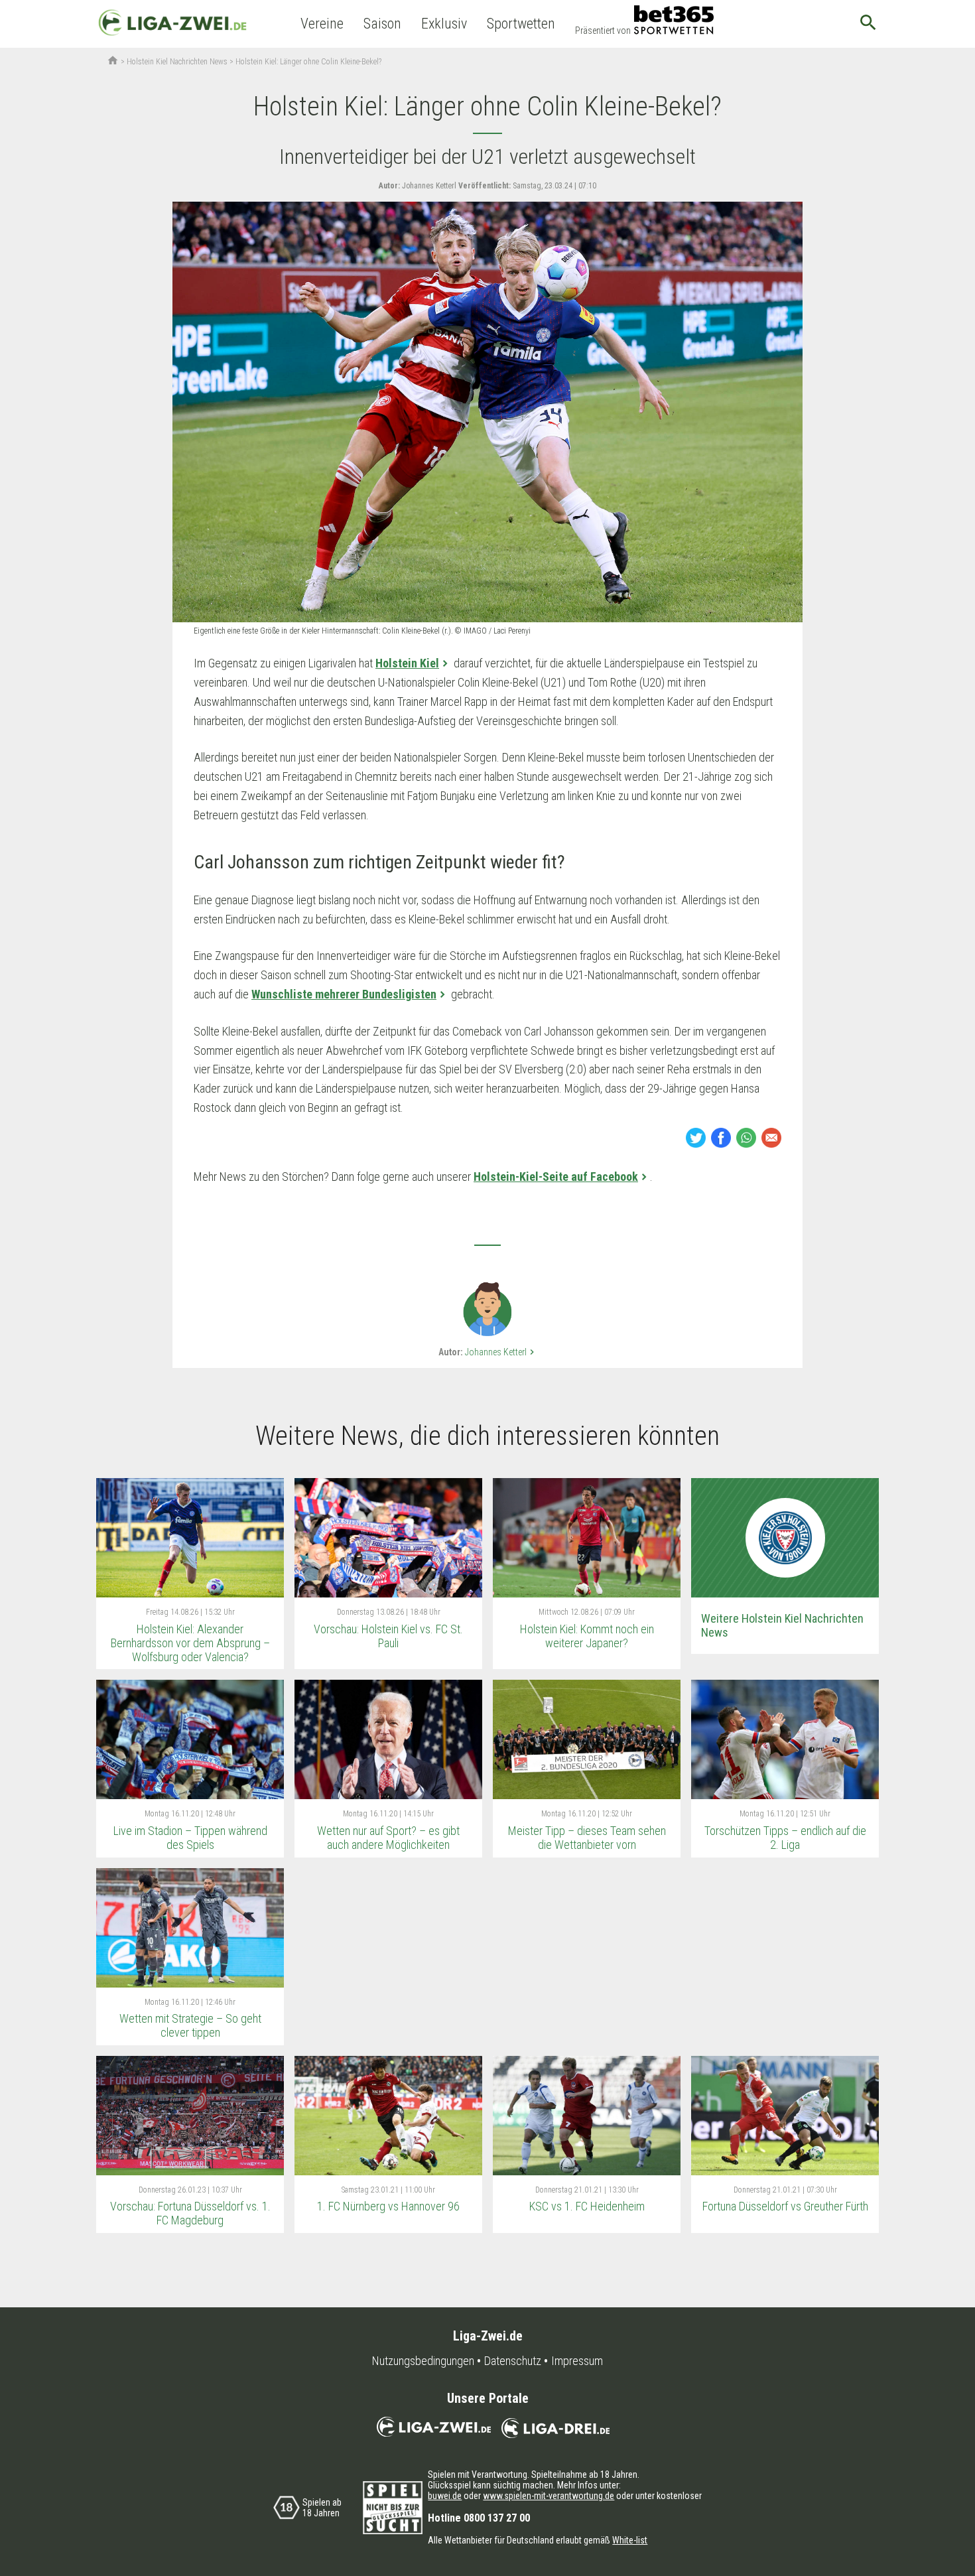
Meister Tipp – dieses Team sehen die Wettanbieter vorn (587, 1838)
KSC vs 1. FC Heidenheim (587, 2206)
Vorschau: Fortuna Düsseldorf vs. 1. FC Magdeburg (190, 2213)
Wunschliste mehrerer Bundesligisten (344, 994)
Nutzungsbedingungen (423, 2361)
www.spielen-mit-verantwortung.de (549, 2496)
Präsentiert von (603, 31)
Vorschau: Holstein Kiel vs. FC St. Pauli (388, 1636)
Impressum (577, 2361)
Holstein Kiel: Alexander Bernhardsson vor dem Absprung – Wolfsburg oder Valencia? (190, 1643)
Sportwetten (521, 24)
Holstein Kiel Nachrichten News (177, 62)
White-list (630, 2540)
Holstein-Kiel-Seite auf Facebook (556, 1177)
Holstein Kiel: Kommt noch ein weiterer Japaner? (587, 1636)
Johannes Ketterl (501, 1352)
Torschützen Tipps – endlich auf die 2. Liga (785, 1838)
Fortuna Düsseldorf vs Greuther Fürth (785, 2206)
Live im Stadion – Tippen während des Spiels (190, 1838)
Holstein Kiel (407, 663)
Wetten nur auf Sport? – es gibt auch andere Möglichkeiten (388, 1838)
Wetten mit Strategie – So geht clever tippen (190, 2025)
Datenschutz (513, 2361)
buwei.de (445, 2496)
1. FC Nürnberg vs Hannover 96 (388, 2206)
